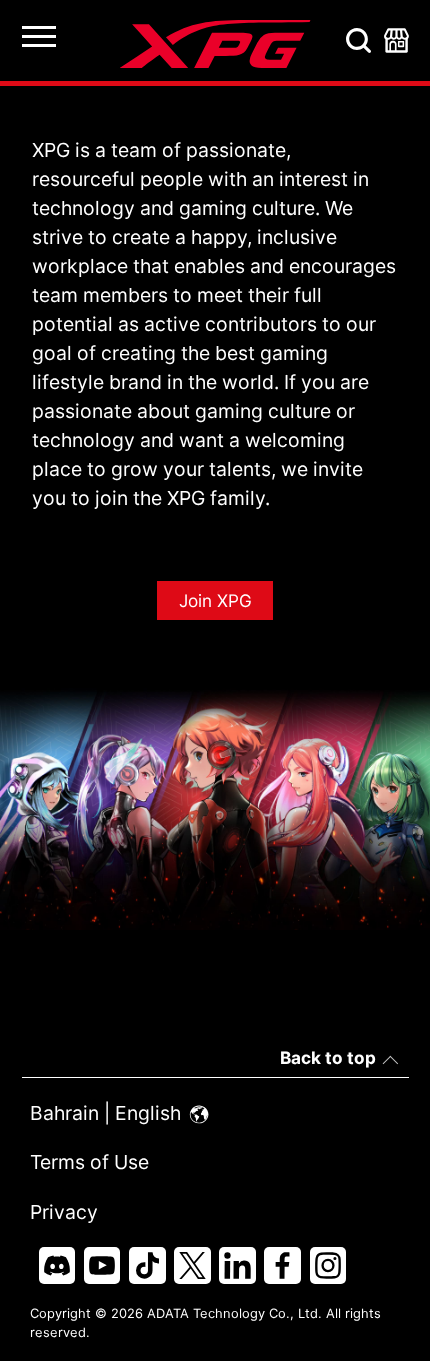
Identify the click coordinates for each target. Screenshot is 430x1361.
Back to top (328, 1057)
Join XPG (215, 600)
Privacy (64, 1212)
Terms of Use (89, 1162)
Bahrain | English (108, 1113)
